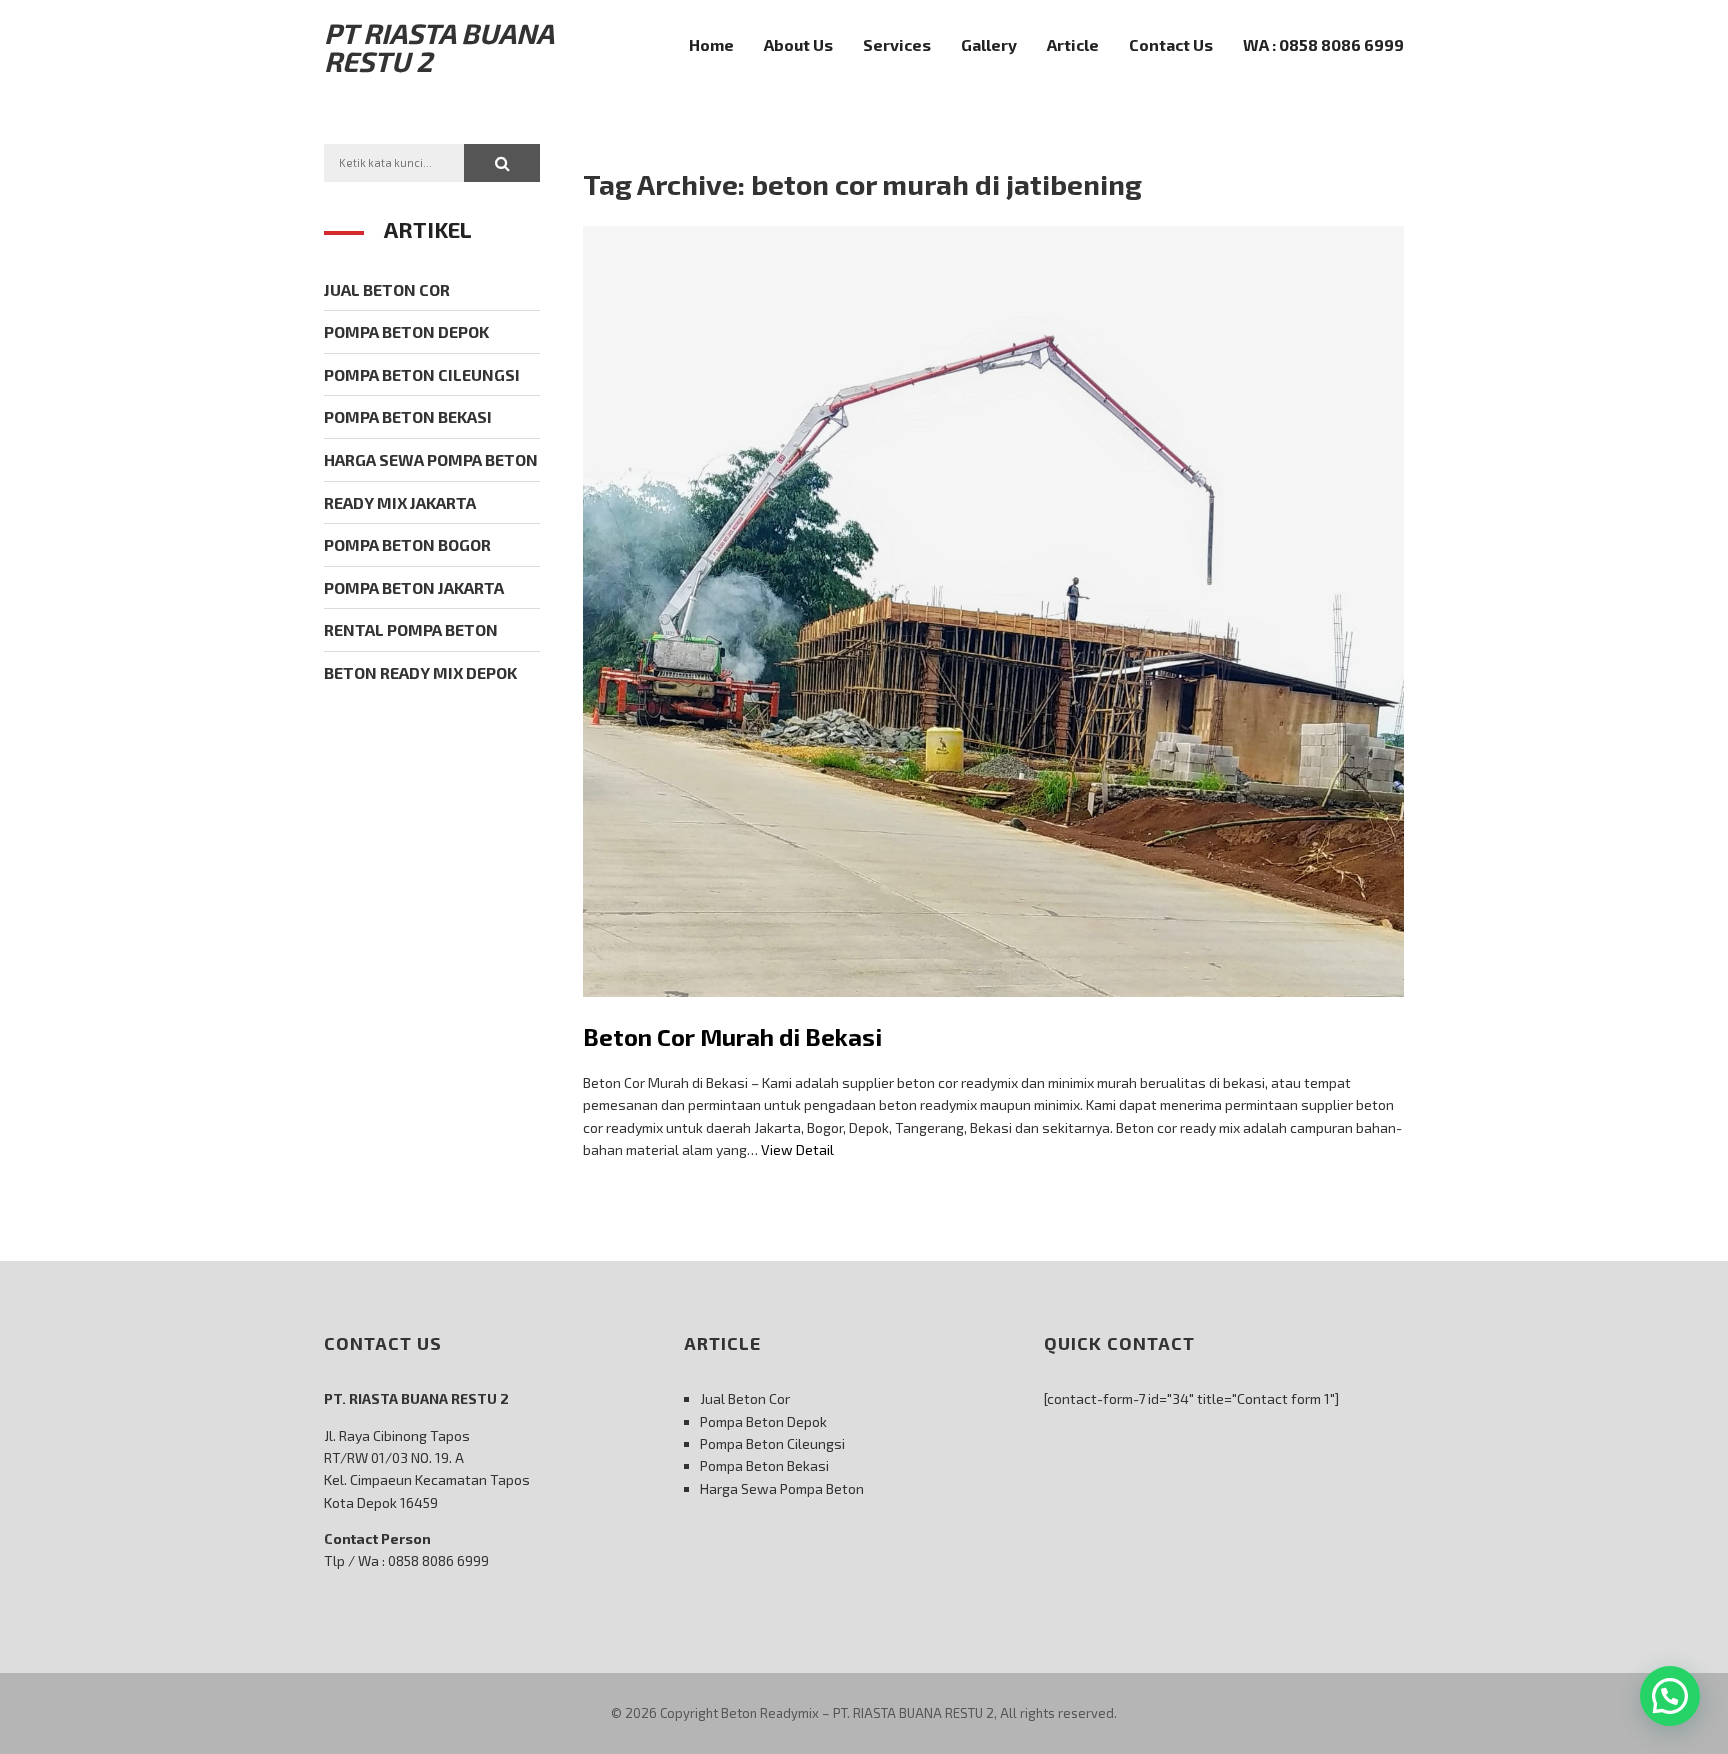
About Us (798, 44)
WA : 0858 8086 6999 (1323, 44)
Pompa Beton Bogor (407, 544)
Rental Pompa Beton (411, 629)
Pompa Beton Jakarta (414, 587)
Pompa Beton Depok (406, 331)
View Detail (797, 1149)
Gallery (989, 44)
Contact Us (1171, 44)
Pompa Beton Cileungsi (422, 374)
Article (1073, 44)
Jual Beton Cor (387, 289)
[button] (502, 163)
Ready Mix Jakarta (400, 502)
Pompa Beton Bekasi (408, 416)
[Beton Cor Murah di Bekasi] (993, 1011)
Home (711, 44)
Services (897, 44)
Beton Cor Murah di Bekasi (732, 1036)
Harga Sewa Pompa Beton (431, 459)
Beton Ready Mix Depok (420, 672)
